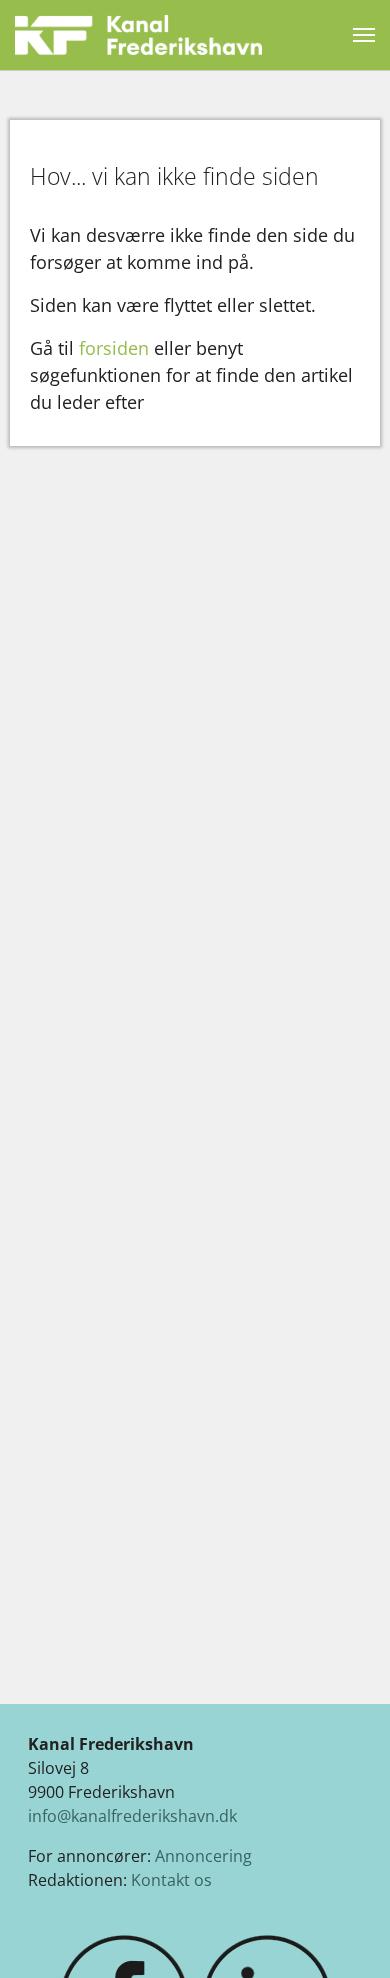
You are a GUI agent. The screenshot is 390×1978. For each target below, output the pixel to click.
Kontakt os (171, 1880)
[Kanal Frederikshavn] (138, 35)
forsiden (114, 348)
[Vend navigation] (364, 35)
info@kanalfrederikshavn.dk (132, 1816)
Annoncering (203, 1856)
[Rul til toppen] (346, 1934)
